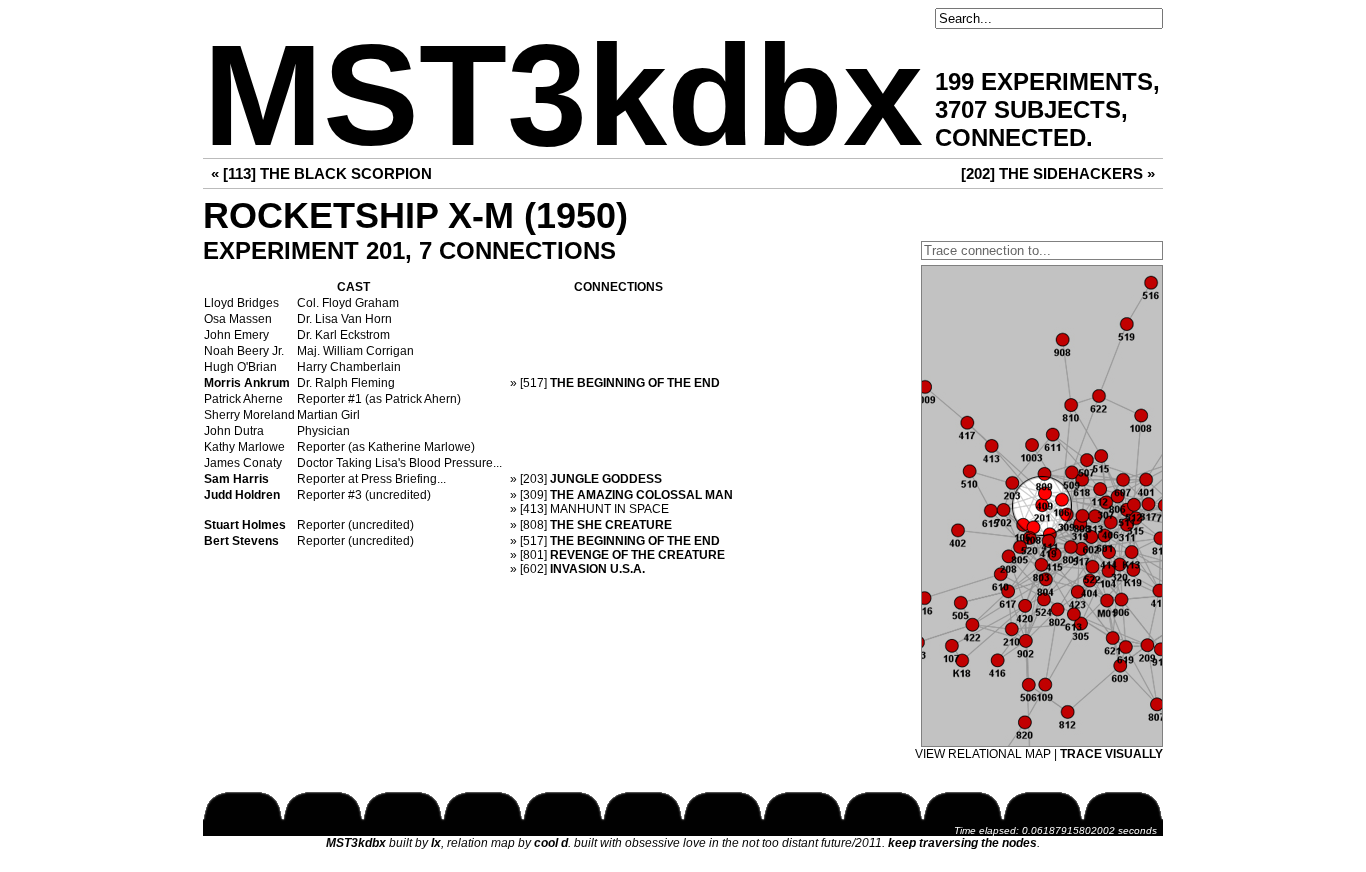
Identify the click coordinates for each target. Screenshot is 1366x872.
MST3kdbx (563, 95)
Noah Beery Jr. (244, 351)
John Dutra (234, 431)
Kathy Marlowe (244, 447)
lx (436, 843)
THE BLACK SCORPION (346, 173)
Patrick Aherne (243, 399)
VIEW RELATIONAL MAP (983, 754)
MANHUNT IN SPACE (609, 509)
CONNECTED (1010, 137)
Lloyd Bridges (241, 303)
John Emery (236, 335)
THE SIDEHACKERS (1071, 173)
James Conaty (243, 463)
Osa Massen (238, 319)
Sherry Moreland (249, 415)
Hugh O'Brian (240, 367)
